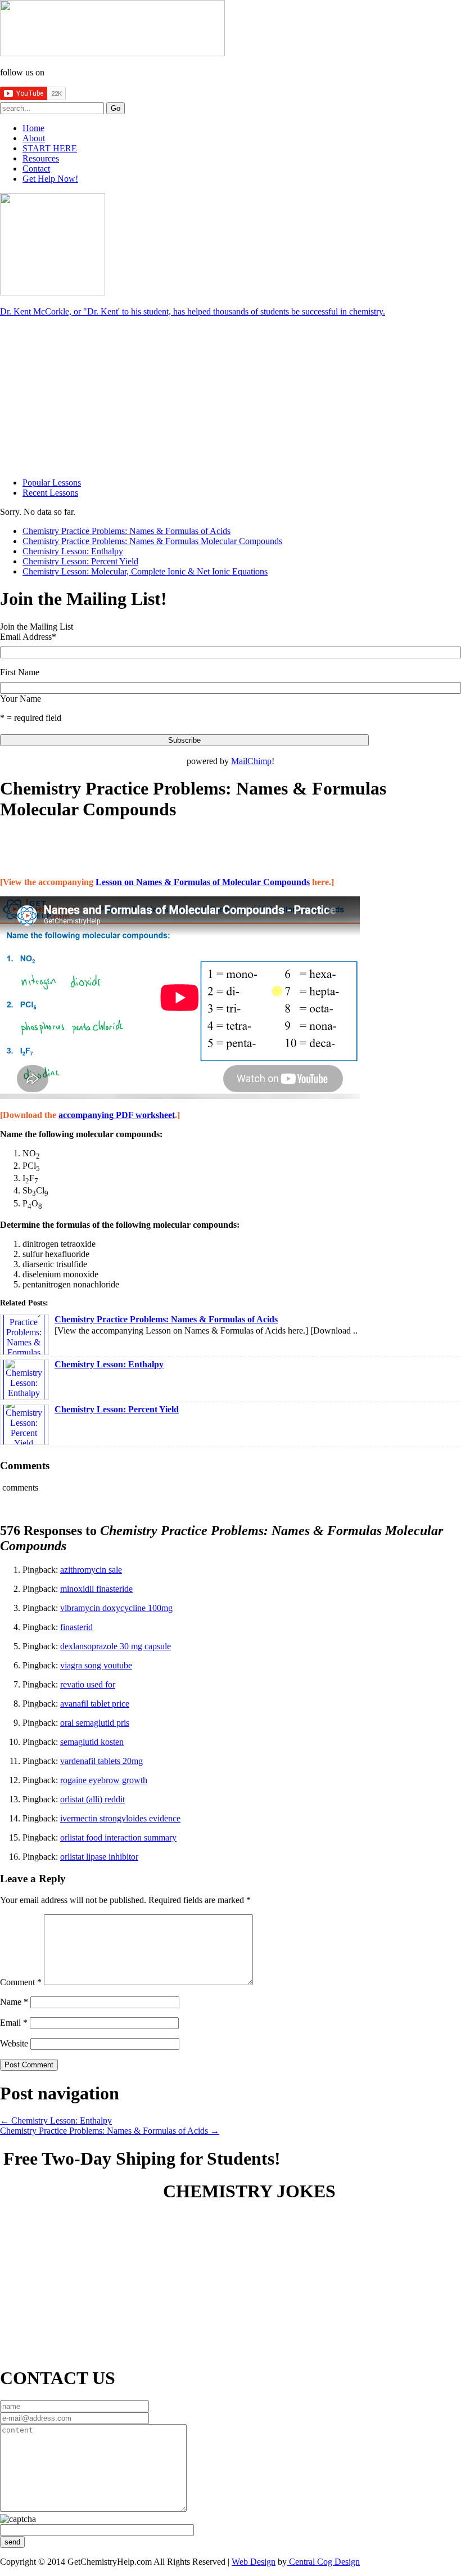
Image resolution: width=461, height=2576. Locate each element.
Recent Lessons (50, 493)
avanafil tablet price (95, 1704)
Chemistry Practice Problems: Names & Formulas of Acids (126, 531)
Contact (36, 169)
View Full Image (193, 2229)
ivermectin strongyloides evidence (120, 1818)
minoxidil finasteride (96, 1589)
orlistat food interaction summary (118, 1837)
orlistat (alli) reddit (92, 1799)
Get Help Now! (50, 179)
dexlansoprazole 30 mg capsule (116, 1646)
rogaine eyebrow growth (104, 1780)
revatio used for (88, 1684)
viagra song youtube (96, 1665)
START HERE (50, 148)
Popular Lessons (52, 483)
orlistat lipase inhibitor (99, 1857)
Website (14, 2043)
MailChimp (251, 761)
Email (14, 2023)
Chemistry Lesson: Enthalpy (73, 551)
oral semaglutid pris (95, 1723)
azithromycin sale (91, 1570)
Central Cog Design (323, 2562)
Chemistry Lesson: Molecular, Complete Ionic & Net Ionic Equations (145, 571)
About (34, 138)
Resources (41, 158)
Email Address (28, 637)
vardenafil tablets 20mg (101, 1761)
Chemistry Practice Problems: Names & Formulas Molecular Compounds (152, 541)
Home (33, 128)
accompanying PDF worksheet (117, 1115)
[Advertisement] (84, 396)
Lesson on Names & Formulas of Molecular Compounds (203, 882)
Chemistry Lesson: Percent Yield (80, 561)
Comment (21, 1982)
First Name (20, 672)
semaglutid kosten (92, 1742)
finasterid (76, 1627)
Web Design (254, 2562)
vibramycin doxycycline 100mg (116, 1608)
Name (14, 2002)
